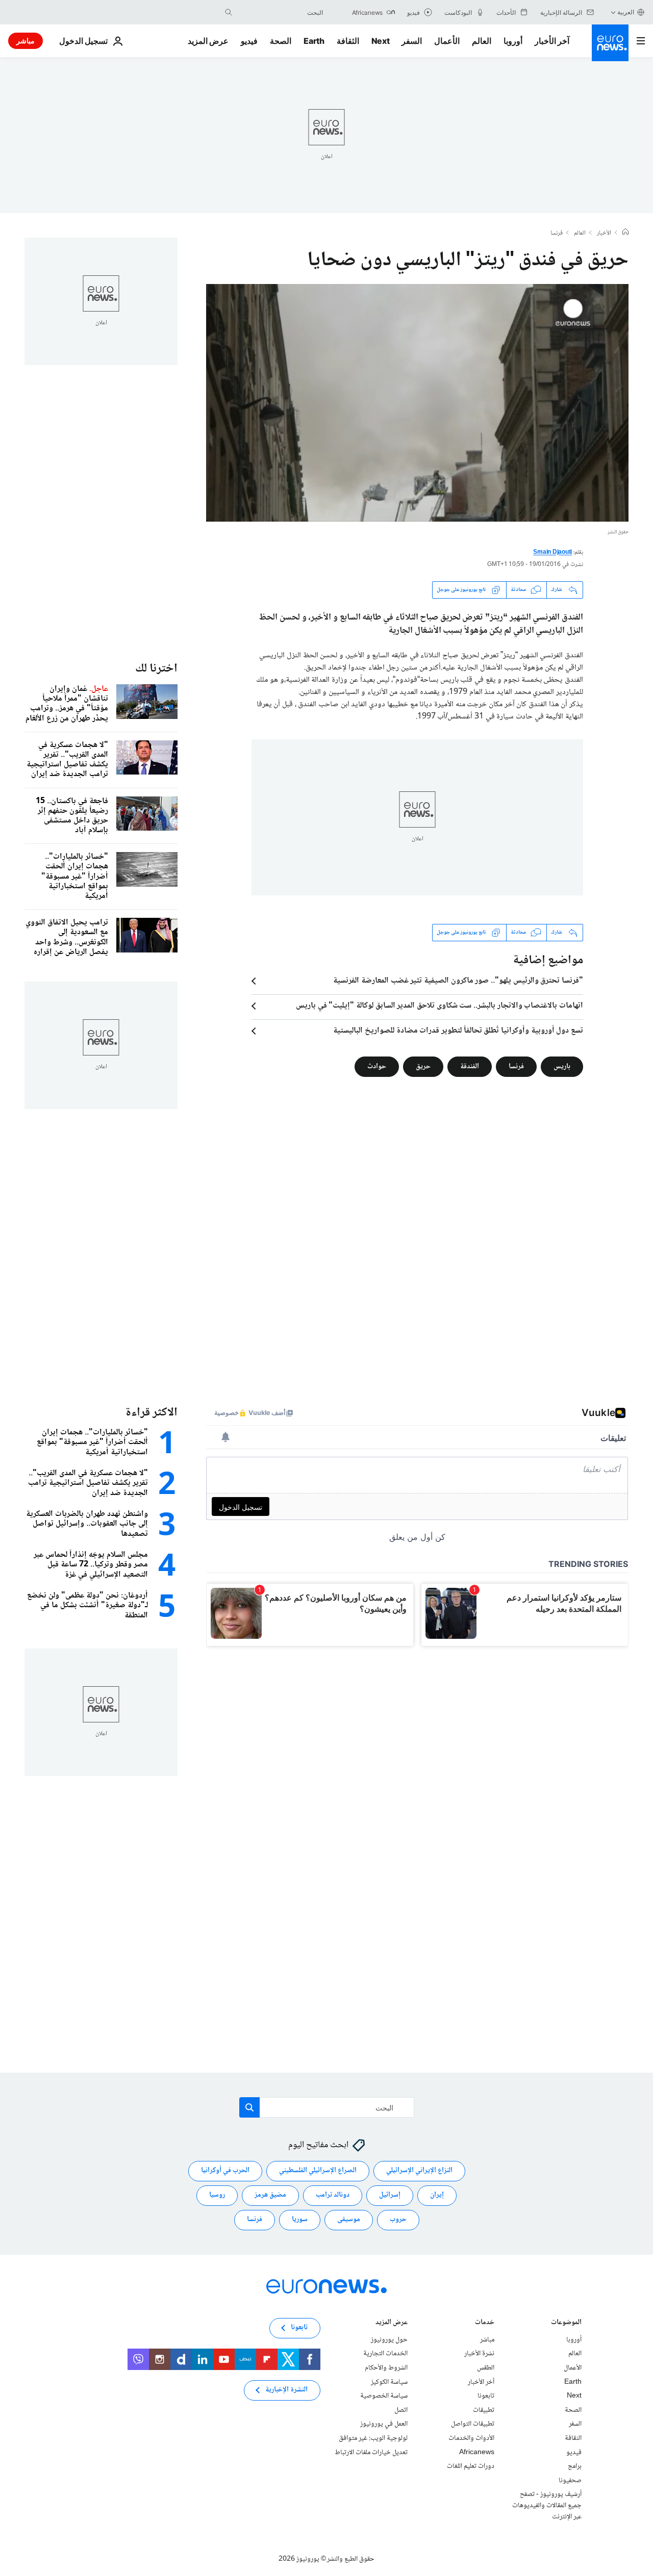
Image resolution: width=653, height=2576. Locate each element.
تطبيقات (484, 2410)
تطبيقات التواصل (473, 2424)
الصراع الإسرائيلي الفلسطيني (318, 2171)
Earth (314, 41)
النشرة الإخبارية (286, 2390)
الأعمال (447, 41)
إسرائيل (390, 2195)
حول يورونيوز (389, 2340)
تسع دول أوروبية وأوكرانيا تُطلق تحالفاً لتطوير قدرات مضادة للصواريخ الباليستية (458, 1031)
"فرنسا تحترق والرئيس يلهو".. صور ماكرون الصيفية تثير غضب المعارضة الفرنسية (458, 981)
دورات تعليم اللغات (471, 2466)
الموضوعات (566, 2323)
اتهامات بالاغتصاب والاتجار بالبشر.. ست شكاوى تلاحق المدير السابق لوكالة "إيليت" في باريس (439, 1006)
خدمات (485, 2323)
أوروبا (513, 41)
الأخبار (604, 234)
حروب (398, 2220)
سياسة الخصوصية (384, 2396)
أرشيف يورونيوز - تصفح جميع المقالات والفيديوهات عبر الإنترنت (547, 2505)
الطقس (486, 2368)
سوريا (300, 2220)
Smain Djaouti (552, 552)
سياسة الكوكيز (389, 2382)
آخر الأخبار (552, 41)
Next (381, 41)
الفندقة (470, 1066)
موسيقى (349, 2220)
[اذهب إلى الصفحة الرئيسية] (610, 43)
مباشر (26, 41)
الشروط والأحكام (386, 2368)
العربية (626, 12)
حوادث (377, 1066)
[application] (417, 403)
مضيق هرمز (270, 2195)
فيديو (249, 41)
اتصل (401, 2410)
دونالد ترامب (333, 2195)
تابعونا (486, 2396)
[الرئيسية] (625, 233)
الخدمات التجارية (385, 2354)
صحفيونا (570, 2481)
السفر (412, 41)
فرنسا (557, 234)
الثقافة (348, 41)
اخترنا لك (156, 669)
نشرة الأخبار (479, 2354)
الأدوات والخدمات (471, 2438)
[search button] (229, 12)
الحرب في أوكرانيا (225, 2171)
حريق (423, 1066)
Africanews (477, 2452)
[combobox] (280, 12)
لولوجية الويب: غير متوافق (373, 2438)
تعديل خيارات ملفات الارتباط (371, 2452)
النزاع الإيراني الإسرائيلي (419, 2171)
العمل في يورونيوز (384, 2424)
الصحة (281, 41)
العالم (482, 41)
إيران (437, 2195)
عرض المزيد (392, 2323)
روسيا (217, 2195)
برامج (575, 2466)
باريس (562, 1066)
